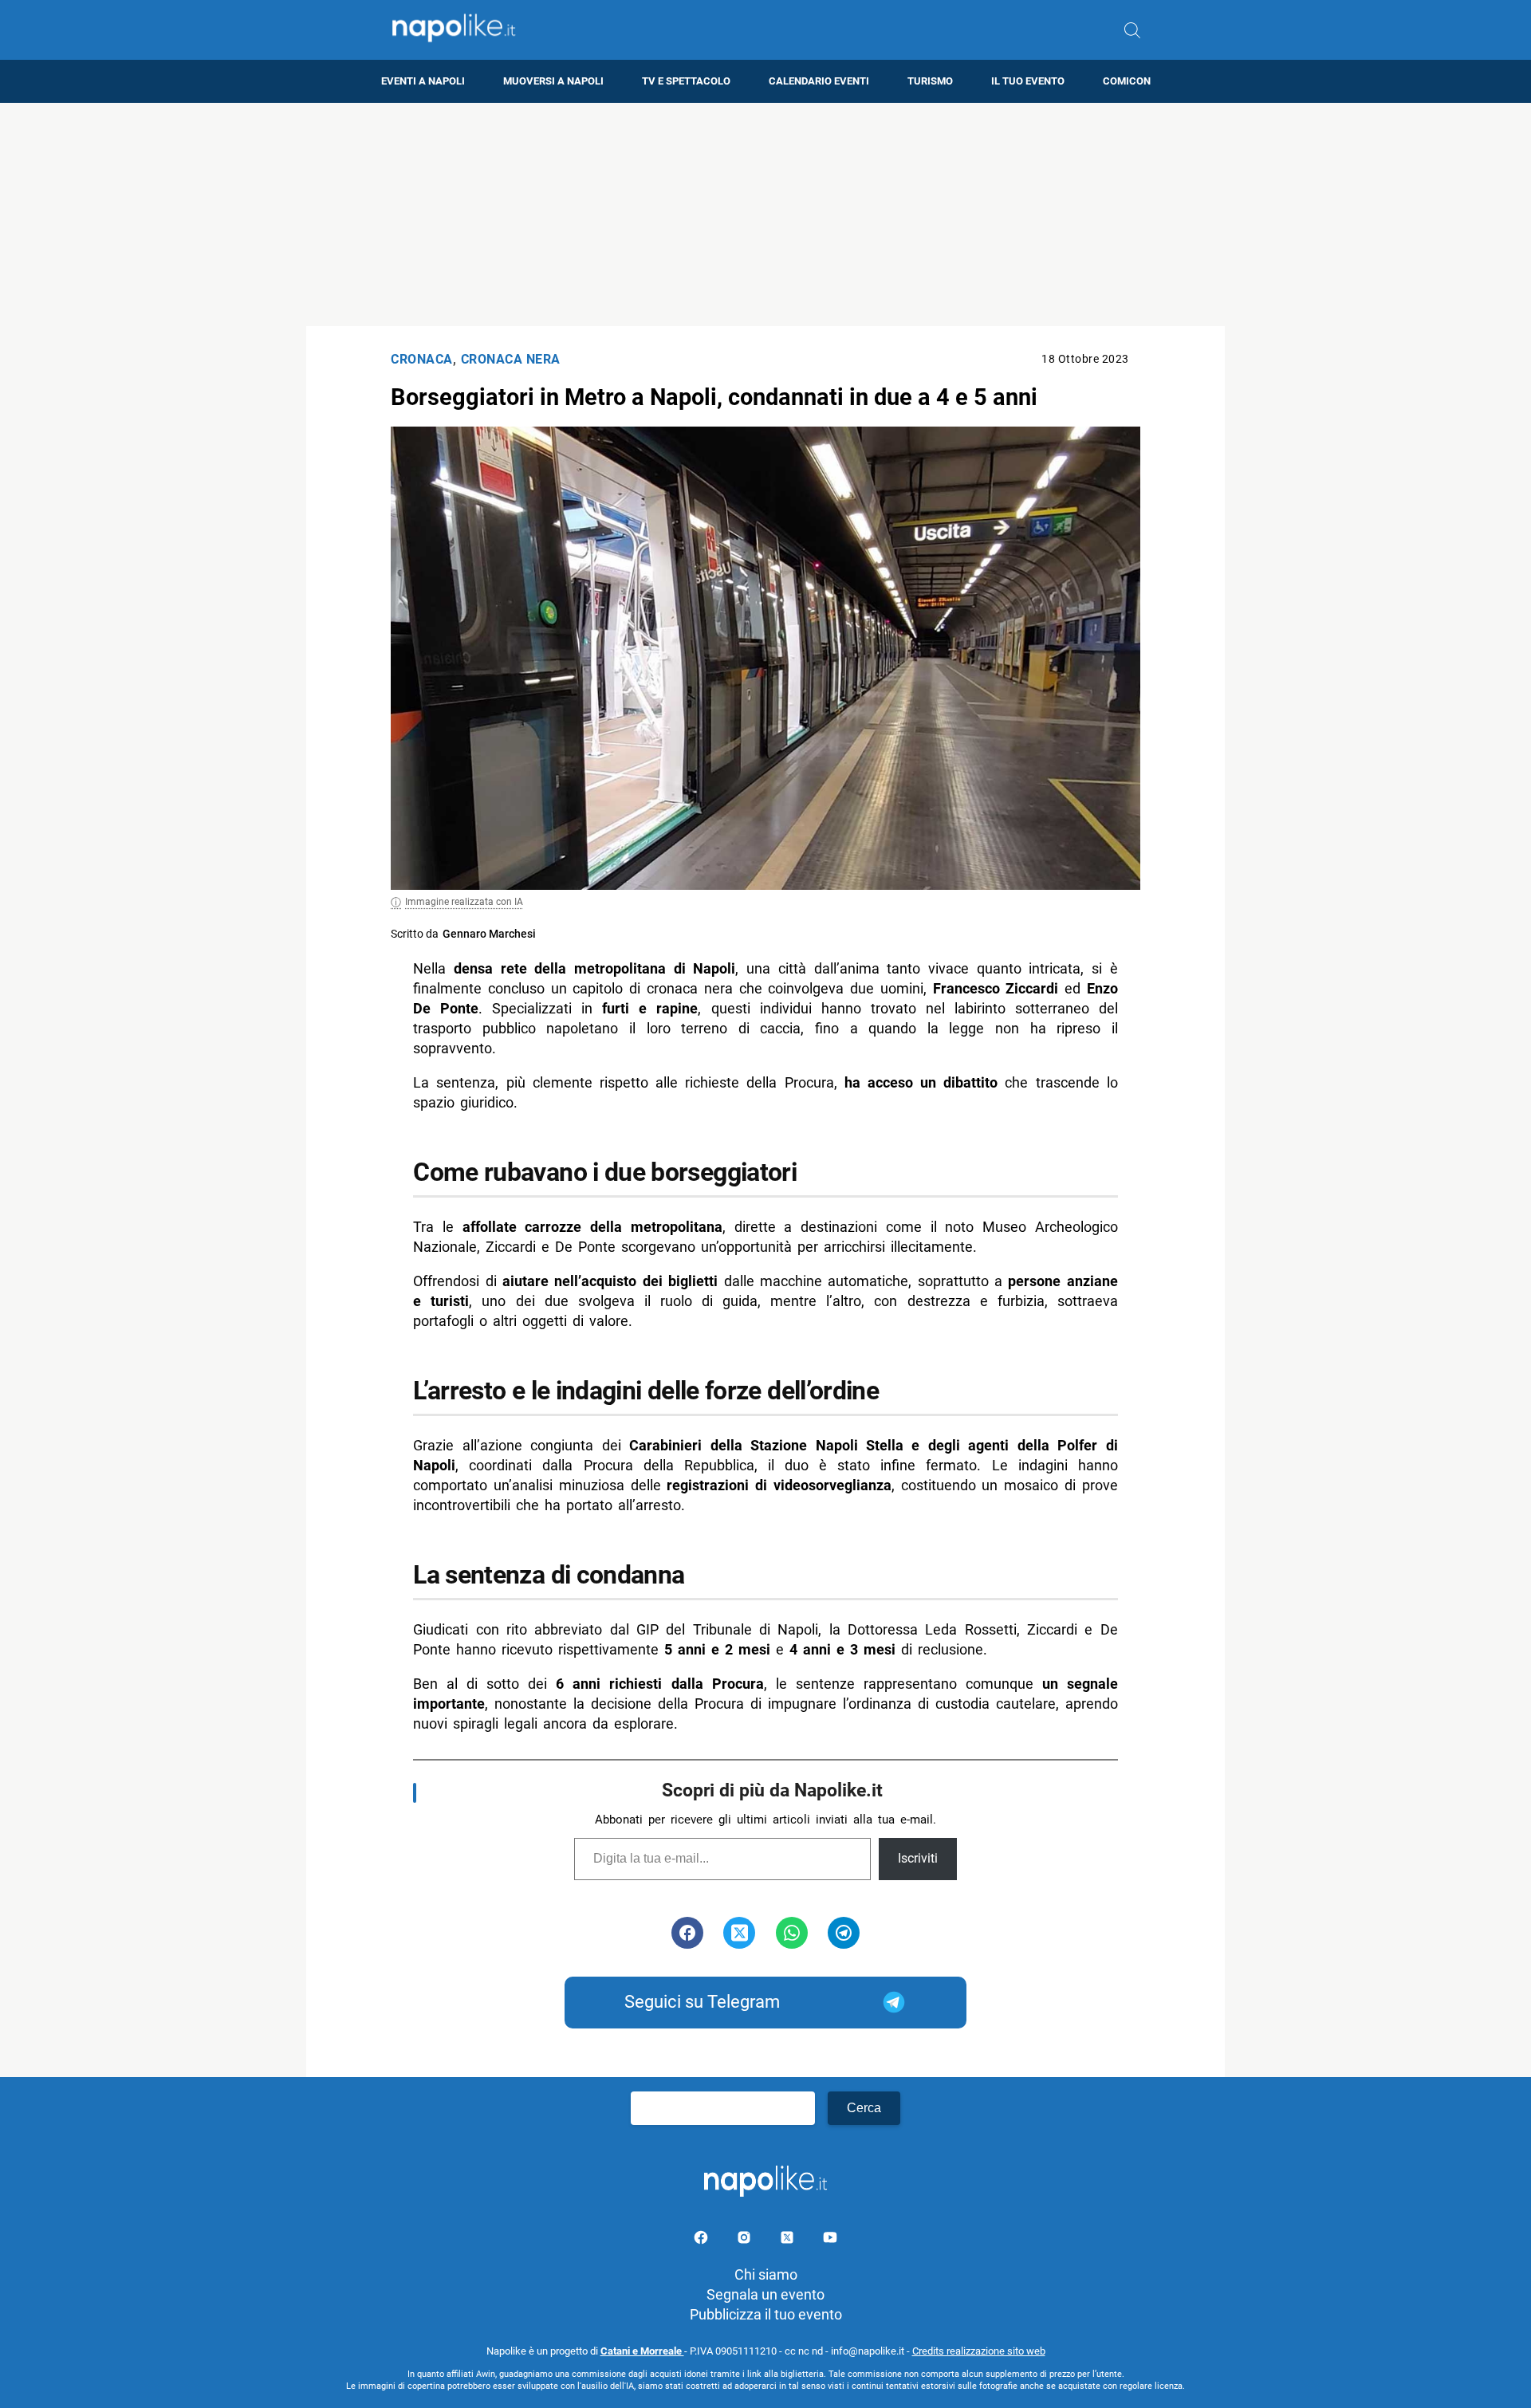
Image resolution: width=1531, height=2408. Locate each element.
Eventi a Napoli (423, 81)
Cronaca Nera (511, 359)
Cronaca (422, 359)
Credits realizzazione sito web (979, 2351)
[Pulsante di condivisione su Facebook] (687, 1933)
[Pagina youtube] (830, 2240)
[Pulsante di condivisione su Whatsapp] (792, 1933)
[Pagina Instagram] (746, 2240)
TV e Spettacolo (686, 81)
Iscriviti (918, 1858)
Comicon (1127, 81)
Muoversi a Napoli (553, 81)
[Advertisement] (765, 214)
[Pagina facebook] (703, 2240)
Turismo (930, 81)
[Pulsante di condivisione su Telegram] (844, 1933)
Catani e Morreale (642, 2351)
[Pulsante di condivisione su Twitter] (739, 1933)
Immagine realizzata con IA (464, 902)
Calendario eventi (819, 81)
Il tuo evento (1028, 81)
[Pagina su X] (789, 2240)
